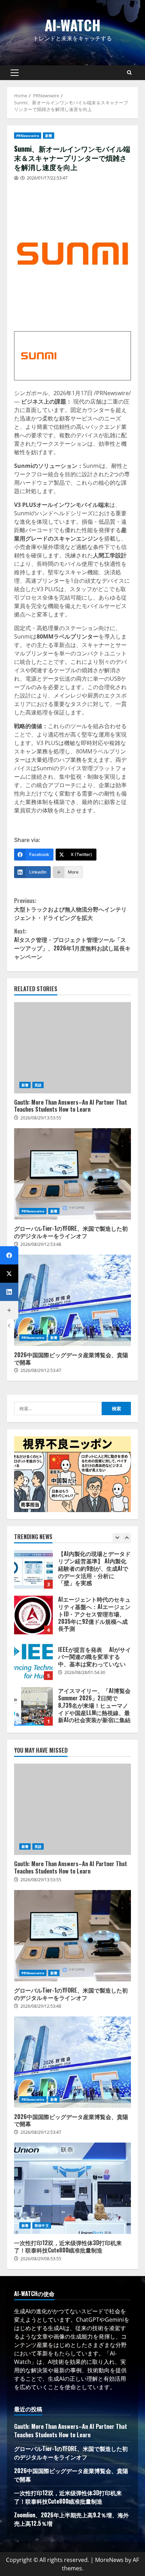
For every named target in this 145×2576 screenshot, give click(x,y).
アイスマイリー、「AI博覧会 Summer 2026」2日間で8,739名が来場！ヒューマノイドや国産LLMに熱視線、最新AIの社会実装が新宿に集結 (33, 1706)
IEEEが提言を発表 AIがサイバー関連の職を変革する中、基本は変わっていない (33, 1661)
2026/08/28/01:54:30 (85, 1672)
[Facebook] (9, 1255)
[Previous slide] (117, 1538)
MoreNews (109, 2560)
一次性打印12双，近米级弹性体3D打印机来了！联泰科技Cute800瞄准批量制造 (72, 2188)
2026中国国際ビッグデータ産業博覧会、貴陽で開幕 (72, 1300)
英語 (38, 1085)
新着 (49, 136)
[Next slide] (127, 1538)
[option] (72, 1573)
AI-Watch (73, 25)
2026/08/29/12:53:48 (41, 1244)
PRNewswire (28, 136)
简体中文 (42, 2225)
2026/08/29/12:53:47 (41, 1370)
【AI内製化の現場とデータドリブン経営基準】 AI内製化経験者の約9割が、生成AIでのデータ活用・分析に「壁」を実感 (33, 1569)
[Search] (129, 73)
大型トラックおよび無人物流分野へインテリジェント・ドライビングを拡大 (70, 909)
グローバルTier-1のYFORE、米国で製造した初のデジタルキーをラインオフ (72, 1174)
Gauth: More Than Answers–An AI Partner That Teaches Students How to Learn (72, 1048)
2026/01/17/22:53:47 (47, 178)
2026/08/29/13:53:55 (41, 1118)
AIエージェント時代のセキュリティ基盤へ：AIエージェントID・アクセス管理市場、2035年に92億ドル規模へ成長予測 (33, 1615)
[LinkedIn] (9, 1292)
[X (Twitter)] (9, 1274)
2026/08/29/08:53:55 (41, 2259)
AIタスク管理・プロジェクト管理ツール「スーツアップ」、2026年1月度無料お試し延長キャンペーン (72, 944)
